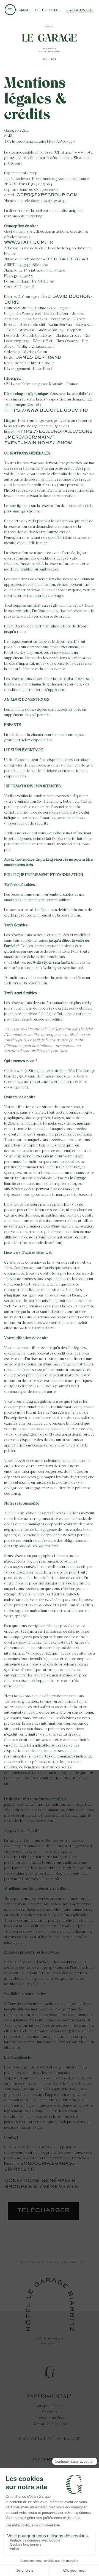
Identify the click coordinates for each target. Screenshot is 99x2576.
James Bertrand (39, 358)
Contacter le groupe (50, 2424)
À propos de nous (50, 2406)
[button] (10, 11)
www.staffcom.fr (28, 243)
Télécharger (43, 2211)
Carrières (50, 2412)
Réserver (80, 10)
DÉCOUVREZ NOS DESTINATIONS (50, 2439)
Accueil (23, 2263)
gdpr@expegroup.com (47, 195)
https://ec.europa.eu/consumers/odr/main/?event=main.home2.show (48, 437)
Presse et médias (50, 2418)
